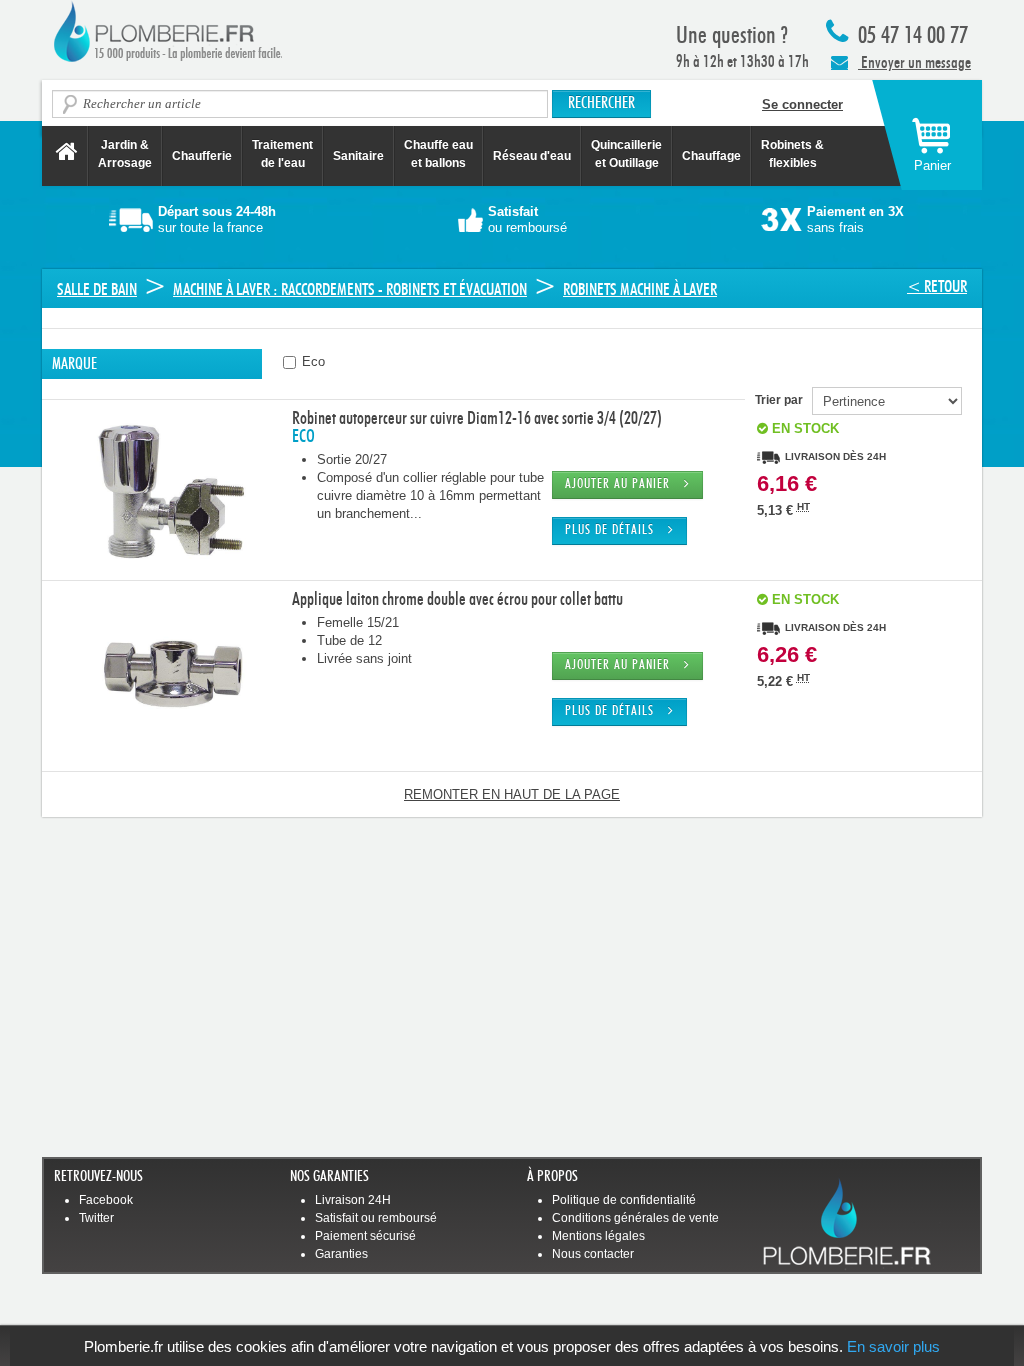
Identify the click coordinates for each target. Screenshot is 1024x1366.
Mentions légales (598, 1236)
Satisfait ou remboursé (376, 1218)
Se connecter (802, 104)
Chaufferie (202, 156)
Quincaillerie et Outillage (626, 154)
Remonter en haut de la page (512, 794)
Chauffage (711, 156)
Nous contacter (593, 1254)
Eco (311, 361)
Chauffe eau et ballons (438, 154)
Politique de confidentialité (624, 1200)
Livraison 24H (353, 1200)
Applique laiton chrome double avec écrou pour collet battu (457, 600)
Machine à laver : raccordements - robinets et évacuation (350, 289)
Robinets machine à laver (640, 289)
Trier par (783, 400)
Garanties (341, 1254)
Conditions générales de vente (635, 1218)
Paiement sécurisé (365, 1236)
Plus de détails (616, 530)
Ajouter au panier (624, 484)
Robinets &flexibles (792, 154)
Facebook (106, 1200)
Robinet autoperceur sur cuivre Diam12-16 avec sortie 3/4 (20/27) (477, 419)
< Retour (937, 286)
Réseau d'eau (532, 156)
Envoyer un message (914, 62)
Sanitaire (358, 156)
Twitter (96, 1218)
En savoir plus (893, 1346)
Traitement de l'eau (282, 154)
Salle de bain (97, 289)
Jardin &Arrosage (125, 154)
